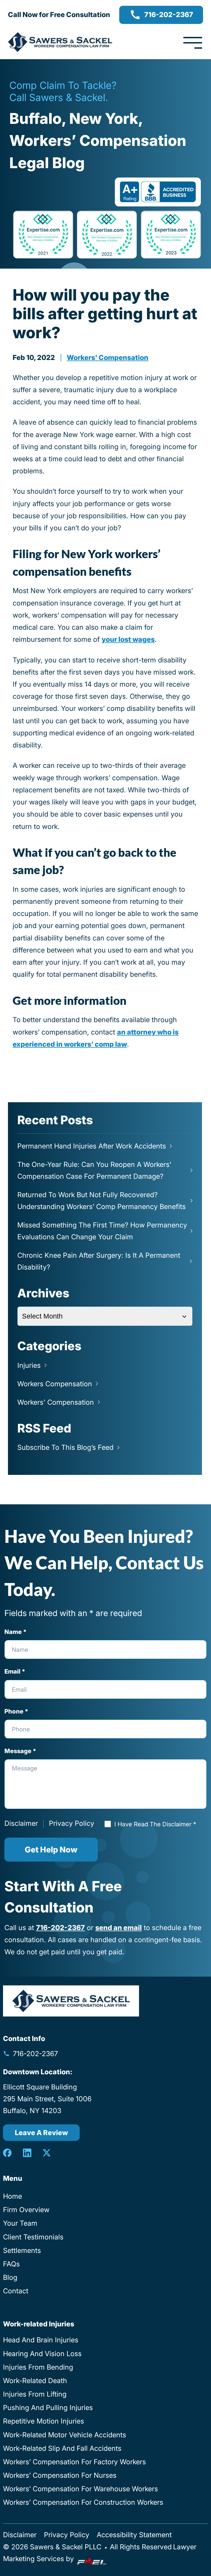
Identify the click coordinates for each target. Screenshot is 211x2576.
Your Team (20, 2223)
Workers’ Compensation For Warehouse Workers (80, 2489)
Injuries (29, 1365)
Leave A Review (41, 2133)
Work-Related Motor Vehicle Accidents (65, 2435)
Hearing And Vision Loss (42, 2354)
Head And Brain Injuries (41, 2340)
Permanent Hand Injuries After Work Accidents (92, 1146)
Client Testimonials (33, 2237)
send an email (119, 1928)
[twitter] (47, 2153)
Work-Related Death (35, 2381)
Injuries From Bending (38, 2367)
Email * (15, 1671)
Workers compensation (55, 1384)
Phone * (16, 1711)
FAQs (11, 2264)
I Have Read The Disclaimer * (155, 1824)
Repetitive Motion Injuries (44, 2421)
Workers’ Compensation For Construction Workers (83, 2502)
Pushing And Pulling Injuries (48, 2408)
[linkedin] (27, 2153)
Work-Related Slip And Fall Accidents (62, 2448)
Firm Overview (26, 2210)
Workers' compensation (108, 358)
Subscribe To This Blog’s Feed (65, 1447)
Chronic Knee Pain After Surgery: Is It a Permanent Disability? (99, 1261)
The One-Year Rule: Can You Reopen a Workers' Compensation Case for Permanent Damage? (94, 1170)
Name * (16, 1632)
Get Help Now (51, 1850)
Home (13, 2196)
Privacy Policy (72, 1823)
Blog (10, 2277)
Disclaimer (21, 1823)
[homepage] (71, 2001)
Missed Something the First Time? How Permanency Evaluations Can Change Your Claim (102, 1231)
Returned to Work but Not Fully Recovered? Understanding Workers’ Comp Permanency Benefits (102, 1201)
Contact (16, 2291)
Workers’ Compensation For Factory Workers (74, 2462)
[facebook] (7, 2153)
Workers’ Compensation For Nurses (60, 2475)
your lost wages (128, 639)
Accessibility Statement (134, 2535)
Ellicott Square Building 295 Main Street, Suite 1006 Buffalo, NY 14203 (47, 2099)
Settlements (22, 2250)
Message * (20, 1751)
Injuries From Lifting (35, 2394)
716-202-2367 (169, 15)
